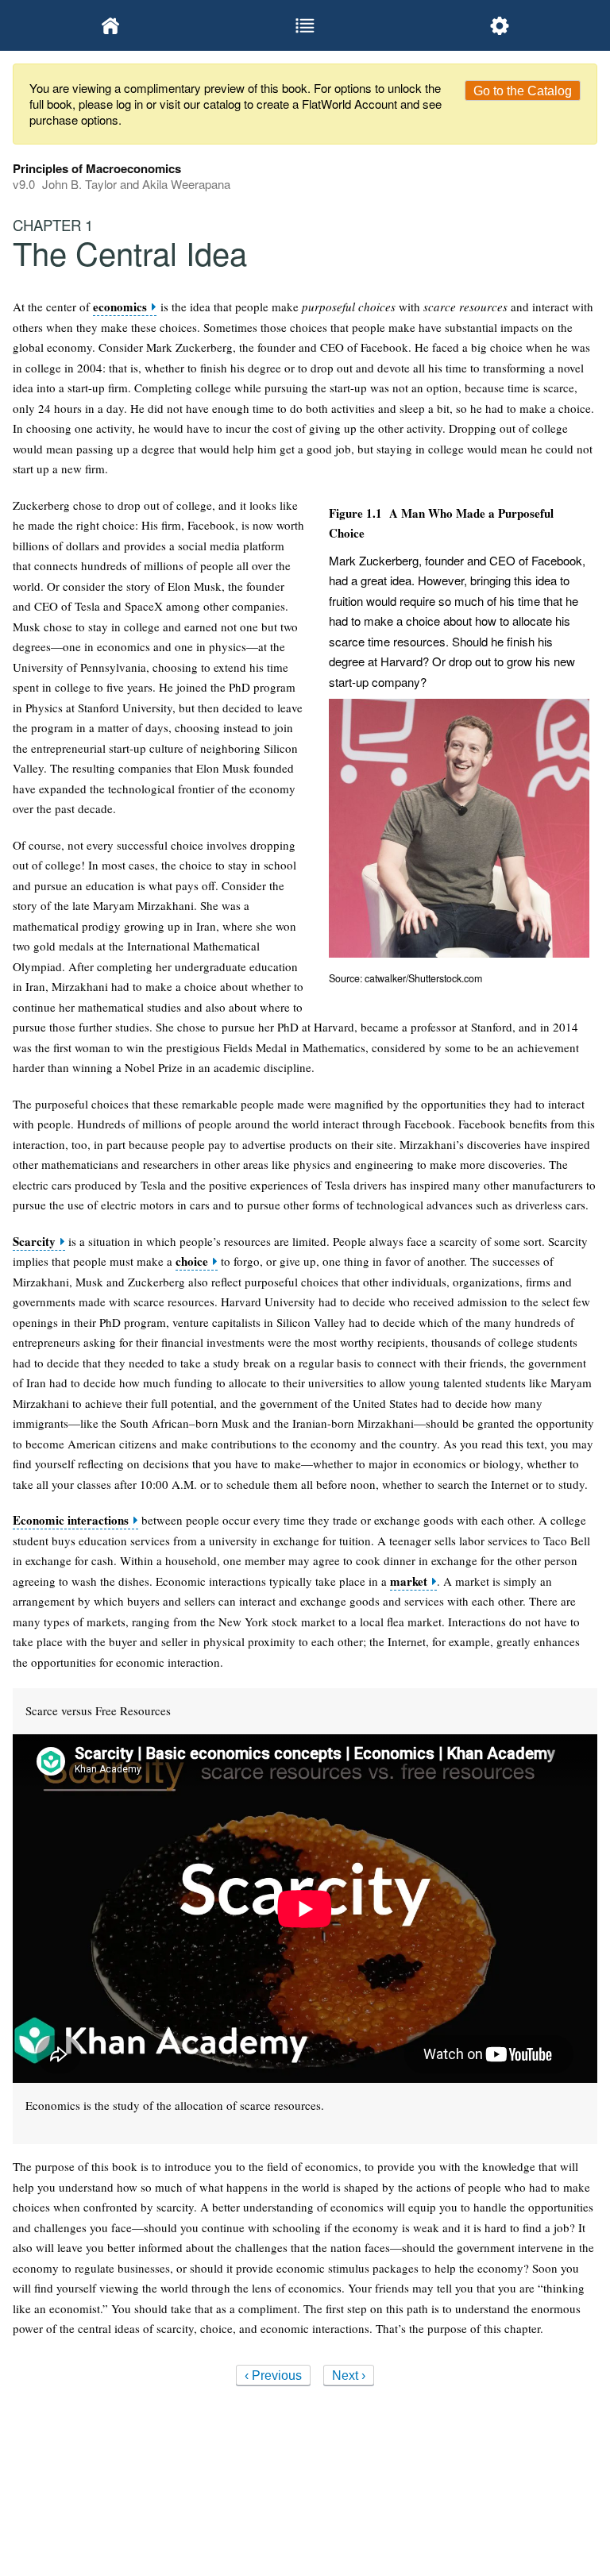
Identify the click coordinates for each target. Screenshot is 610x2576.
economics (120, 307)
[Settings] (500, 25)
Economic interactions (71, 1520)
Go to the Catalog (523, 91)
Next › (349, 2375)
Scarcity (34, 1242)
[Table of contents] (305, 25)
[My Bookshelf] (110, 25)
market (409, 1581)
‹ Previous (273, 2375)
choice (192, 1261)
